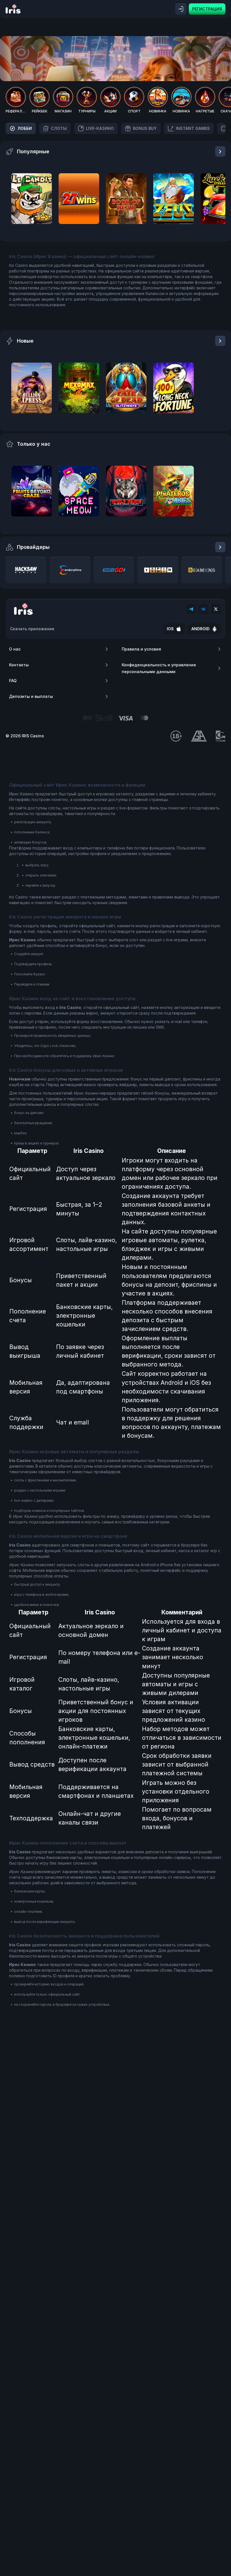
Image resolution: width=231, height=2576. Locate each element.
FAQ (13, 681)
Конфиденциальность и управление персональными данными (159, 668)
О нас (15, 649)
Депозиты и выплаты (31, 696)
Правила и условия (141, 649)
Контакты (19, 665)
